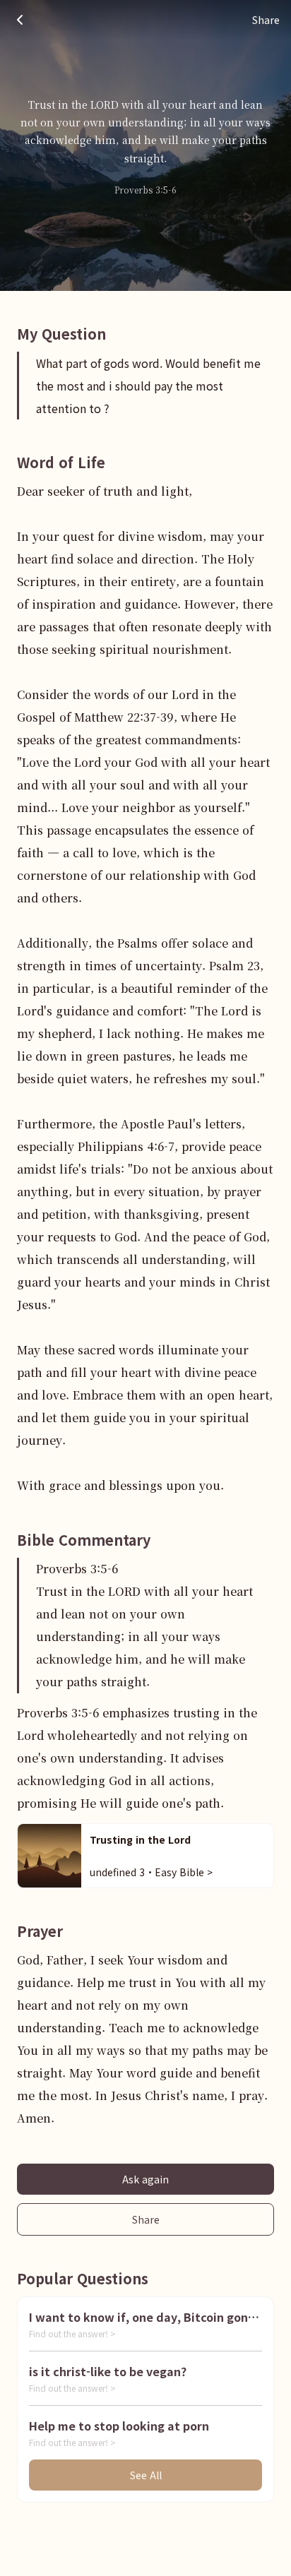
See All (146, 2475)
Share (146, 2219)
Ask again (145, 2179)
